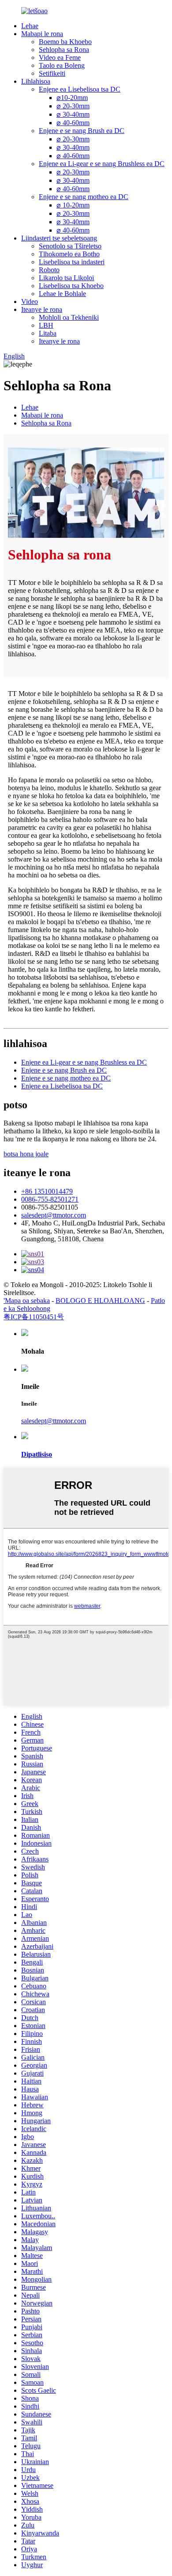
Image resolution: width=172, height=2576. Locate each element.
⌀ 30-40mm (73, 114)
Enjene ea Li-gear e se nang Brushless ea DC (102, 164)
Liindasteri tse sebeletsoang (59, 238)
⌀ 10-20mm (73, 205)
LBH (46, 325)
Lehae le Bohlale (62, 294)
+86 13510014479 (47, 1191)
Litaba (48, 333)
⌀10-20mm (72, 98)
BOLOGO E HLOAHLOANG (100, 1301)
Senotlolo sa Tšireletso (70, 246)
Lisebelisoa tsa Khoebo (71, 286)
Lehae (30, 26)
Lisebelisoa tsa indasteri (72, 262)
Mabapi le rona (42, 34)
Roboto (49, 270)
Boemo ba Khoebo (65, 42)
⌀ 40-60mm (73, 123)
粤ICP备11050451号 (34, 1317)
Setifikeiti (52, 73)
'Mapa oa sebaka (27, 1301)
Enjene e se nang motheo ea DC (84, 197)
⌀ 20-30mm (73, 106)
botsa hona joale (26, 1154)
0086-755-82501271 (50, 1199)
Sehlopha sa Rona (64, 50)
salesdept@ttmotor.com (54, 1215)
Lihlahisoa (36, 81)
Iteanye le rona (42, 309)
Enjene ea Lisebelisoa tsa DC (80, 89)
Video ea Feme (60, 57)
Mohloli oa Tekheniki (69, 317)
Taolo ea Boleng (62, 65)
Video (30, 302)
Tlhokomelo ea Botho (69, 254)
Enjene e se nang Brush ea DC (82, 131)
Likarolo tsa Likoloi (66, 278)
